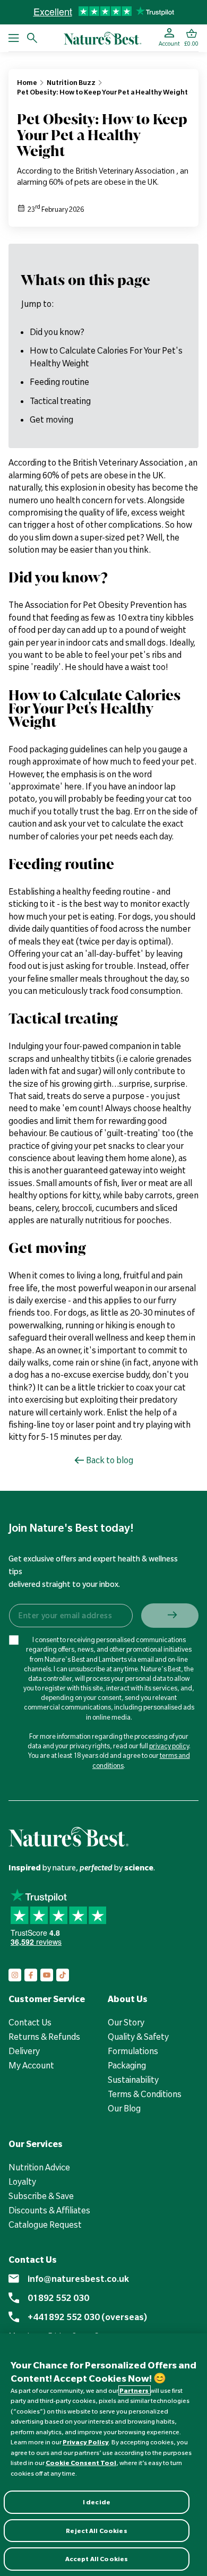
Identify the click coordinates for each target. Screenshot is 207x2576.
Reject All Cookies (96, 2531)
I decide (97, 2502)
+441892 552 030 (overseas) (87, 2317)
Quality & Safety (138, 2037)
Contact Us (30, 2022)
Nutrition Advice (39, 2167)
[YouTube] (47, 1975)
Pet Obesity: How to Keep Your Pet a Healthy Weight (102, 92)
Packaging (127, 2065)
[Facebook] (31, 1975)
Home (27, 82)
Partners (135, 2390)
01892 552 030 (58, 2298)
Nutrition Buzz (71, 82)
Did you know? (57, 332)
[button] (191, 38)
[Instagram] (15, 1975)
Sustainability (133, 2080)
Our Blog (124, 2108)
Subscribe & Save (41, 2196)
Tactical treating (60, 401)
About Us (128, 1999)
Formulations (133, 2051)
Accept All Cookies (97, 2559)
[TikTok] (63, 1975)
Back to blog (110, 1460)
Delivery (24, 2051)
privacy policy (169, 1746)
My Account (31, 2065)
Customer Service (47, 1999)
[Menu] (14, 38)
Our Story (126, 2022)
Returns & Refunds (44, 2037)
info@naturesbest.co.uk (78, 2279)
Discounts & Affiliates (49, 2210)
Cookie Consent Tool (81, 2463)
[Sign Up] (170, 1616)
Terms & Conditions (145, 2094)
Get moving (51, 419)
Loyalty (22, 2182)
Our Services (36, 2144)
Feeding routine (59, 382)
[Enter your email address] (70, 1616)
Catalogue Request (45, 2225)
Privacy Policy (86, 2442)
